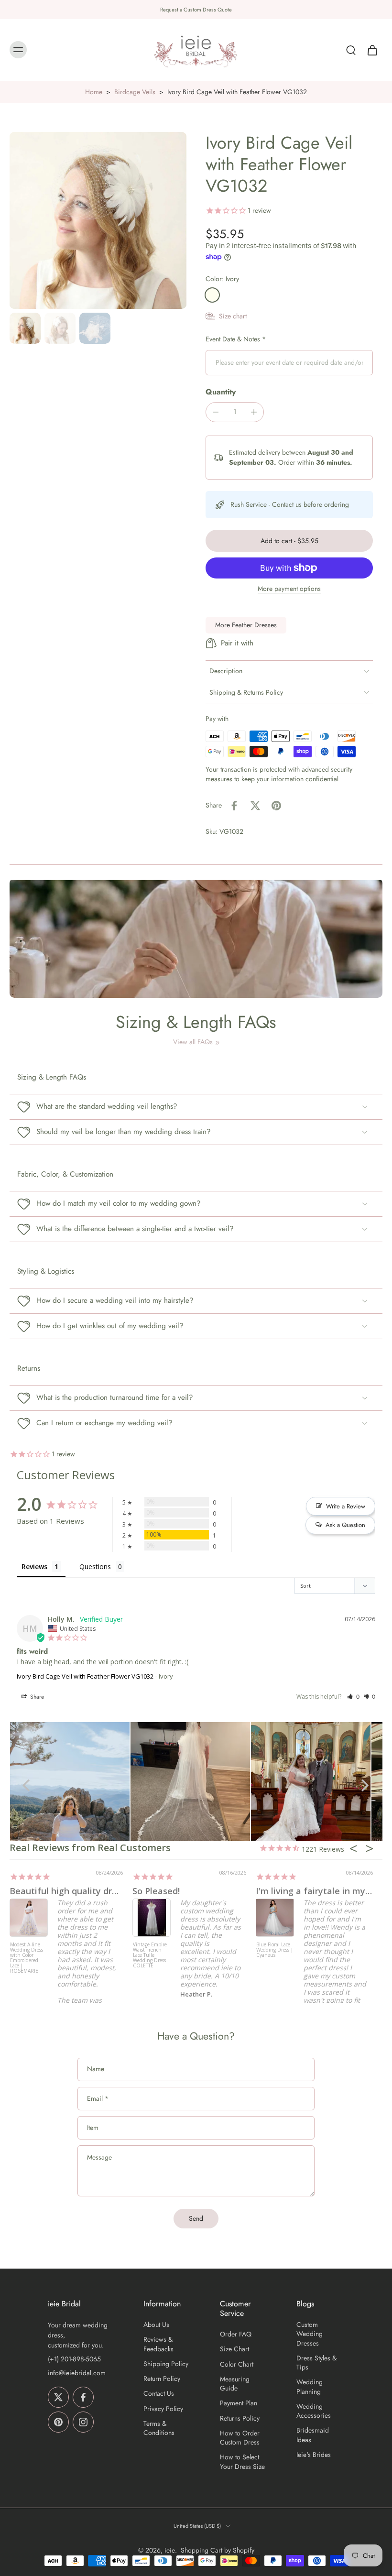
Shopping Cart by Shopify (218, 2550)
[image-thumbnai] (25, 328)
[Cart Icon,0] (372, 50)
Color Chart (237, 2364)
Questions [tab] (95, 1566)
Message (99, 2157)
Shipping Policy (166, 2364)
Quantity (221, 392)
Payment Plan (239, 2403)
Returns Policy (240, 2418)
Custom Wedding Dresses (310, 2334)
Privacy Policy (163, 2409)
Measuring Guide (235, 2384)
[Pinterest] (58, 2422)
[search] (351, 50)
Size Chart (234, 2349)
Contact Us (159, 2394)
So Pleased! (156, 1891)
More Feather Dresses (246, 625)
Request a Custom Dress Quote (196, 10)
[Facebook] (83, 2397)
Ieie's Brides (314, 2455)
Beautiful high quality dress (68, 1891)
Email (98, 2099)
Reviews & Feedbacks (158, 2344)
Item (93, 2128)
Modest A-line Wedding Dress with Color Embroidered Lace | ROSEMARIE (27, 1958)
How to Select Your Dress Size (242, 2462)
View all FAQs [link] (193, 1042)
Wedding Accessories (314, 2411)
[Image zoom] (98, 220)
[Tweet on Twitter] (255, 806)
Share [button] (36, 1697)
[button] (289, 541)
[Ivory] (212, 295)
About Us (156, 2325)
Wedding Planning (310, 2387)
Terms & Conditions (159, 2428)
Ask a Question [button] (345, 1525)
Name (96, 2070)
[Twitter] (58, 2397)
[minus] (216, 412)
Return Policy (162, 2379)
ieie (170, 2550)
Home (94, 92)
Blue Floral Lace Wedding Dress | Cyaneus (275, 1950)
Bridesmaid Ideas (313, 2435)
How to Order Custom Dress (240, 2438)
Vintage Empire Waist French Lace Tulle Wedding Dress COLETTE (150, 1955)
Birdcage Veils (135, 92)
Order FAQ (236, 2334)
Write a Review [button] (346, 1506)
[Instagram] (83, 2422)
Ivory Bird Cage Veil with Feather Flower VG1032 (85, 1676)
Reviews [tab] (34, 1566)
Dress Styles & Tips (316, 2363)
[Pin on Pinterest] (276, 806)
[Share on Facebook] (234, 806)
